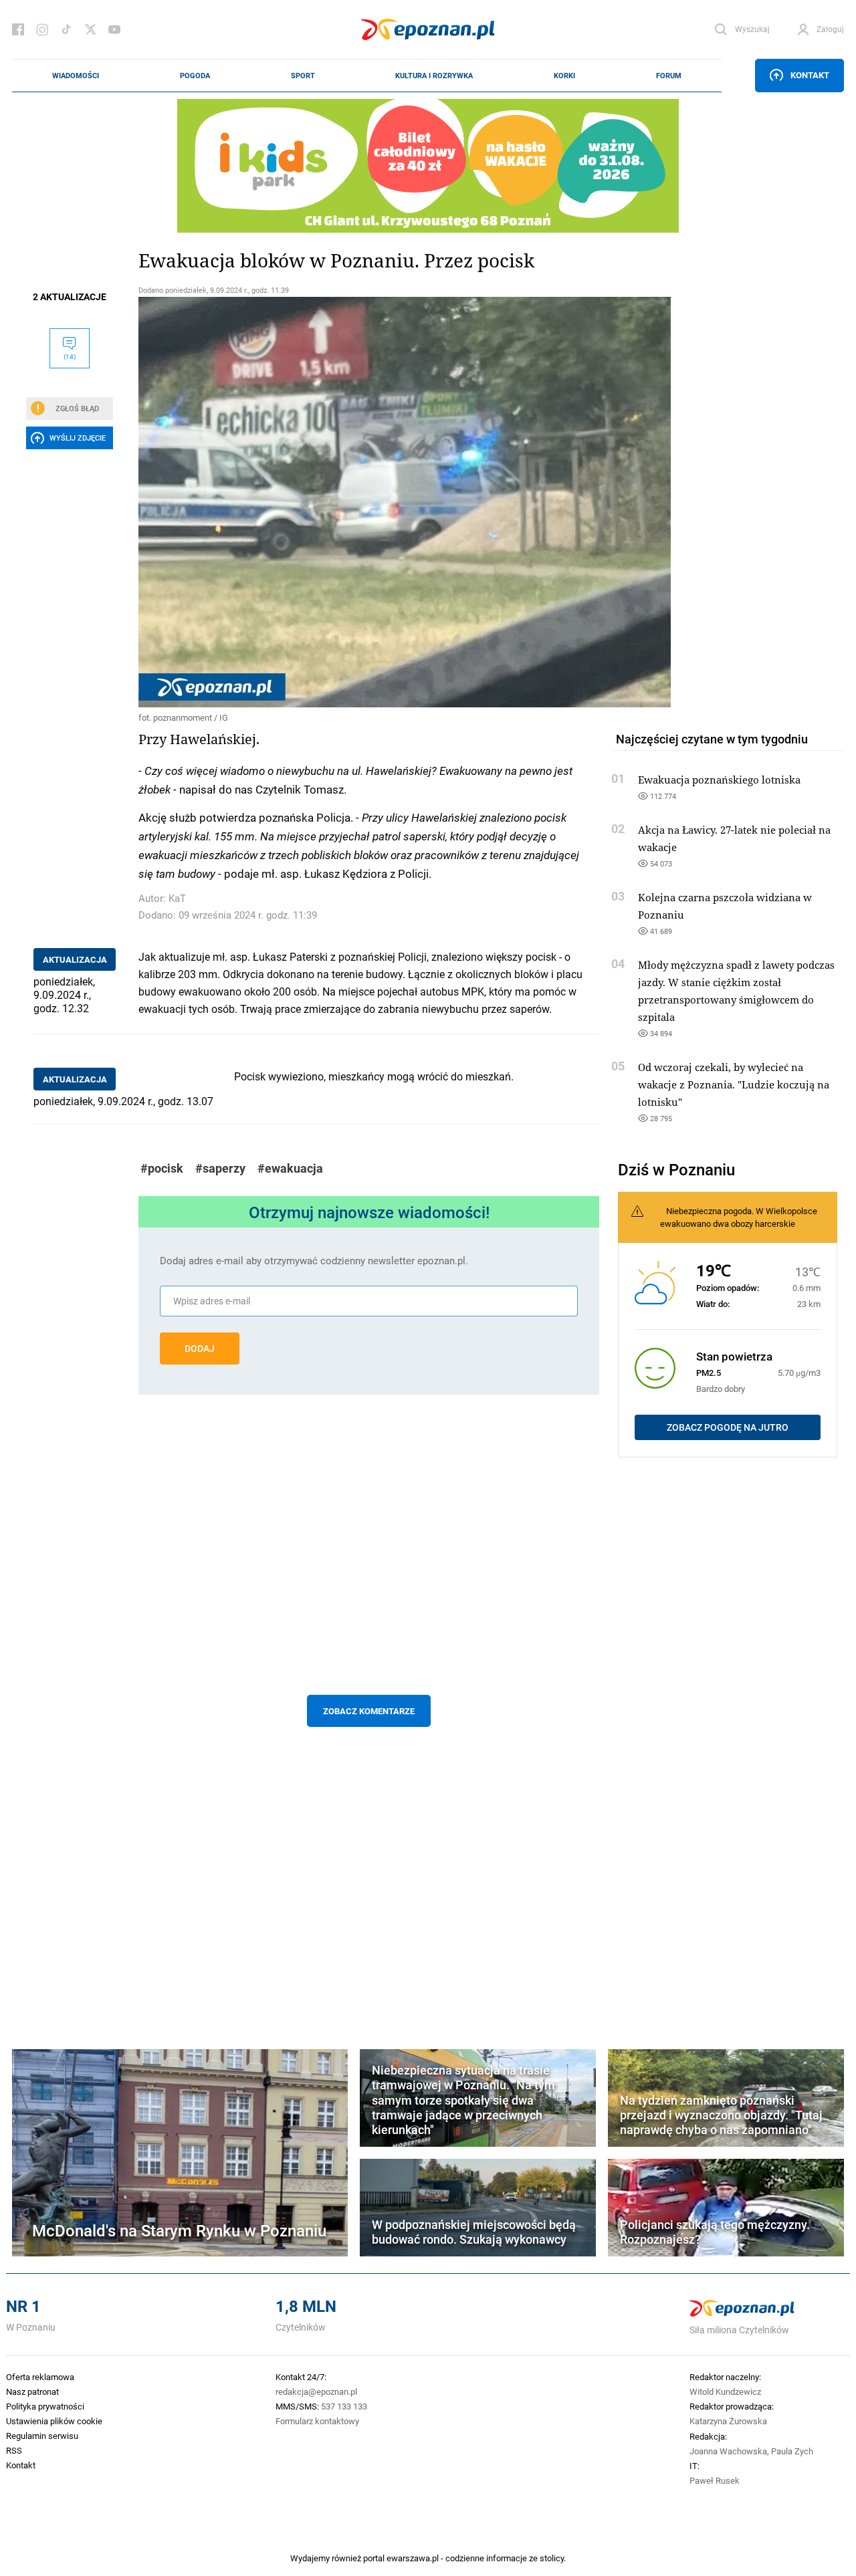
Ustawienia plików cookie (54, 2421)
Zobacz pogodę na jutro (728, 1427)
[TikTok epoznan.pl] (66, 29)
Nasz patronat (32, 2391)
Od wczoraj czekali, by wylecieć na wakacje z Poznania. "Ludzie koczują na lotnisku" (734, 1084)
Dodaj (200, 1349)
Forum (669, 76)
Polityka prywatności (45, 2406)
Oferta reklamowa (40, 2377)
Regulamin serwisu (42, 2436)
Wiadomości (76, 76)
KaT (177, 898)
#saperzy (220, 1168)
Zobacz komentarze (369, 1711)
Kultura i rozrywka (434, 76)
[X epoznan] (90, 29)
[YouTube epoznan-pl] (114, 29)
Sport (303, 76)
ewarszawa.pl (413, 2558)
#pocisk (162, 1168)
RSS (14, 2450)
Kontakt (810, 75)
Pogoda (195, 76)
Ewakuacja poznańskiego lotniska (719, 780)
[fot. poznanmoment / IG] (369, 502)
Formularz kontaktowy (317, 2421)
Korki (564, 76)
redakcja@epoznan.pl (316, 2391)
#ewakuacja (290, 1168)
